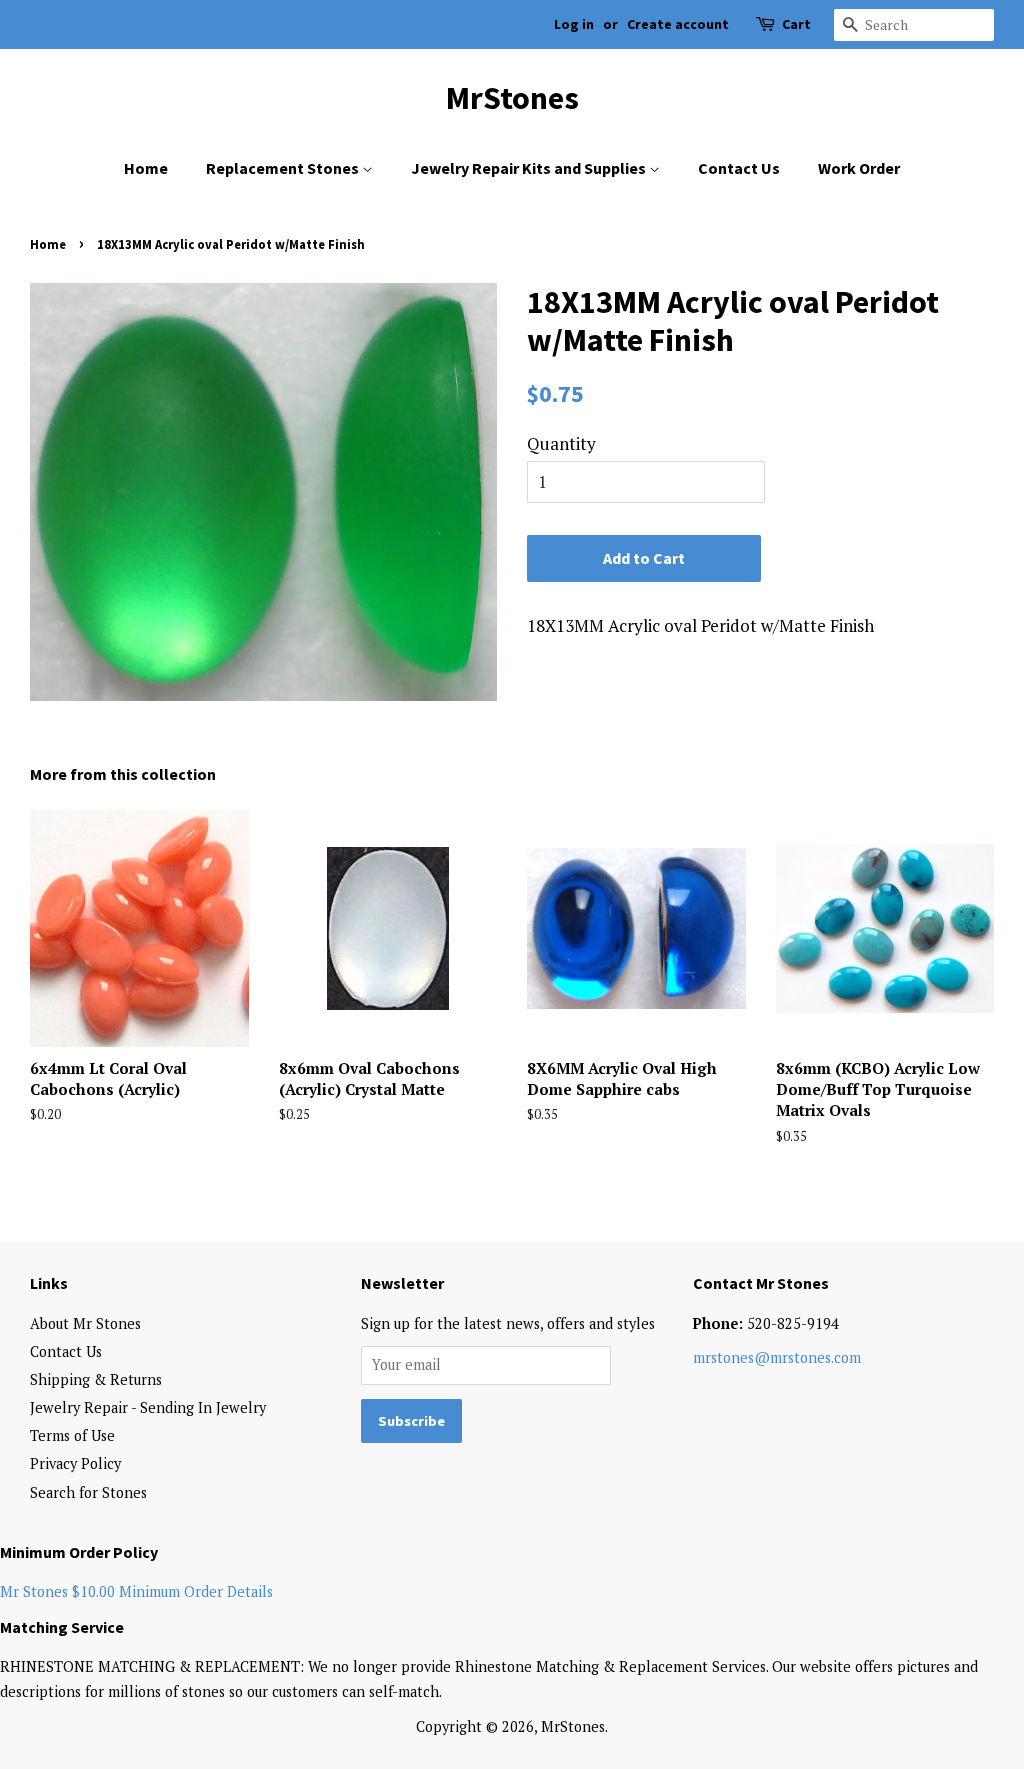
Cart (796, 24)
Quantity (561, 443)
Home (146, 168)
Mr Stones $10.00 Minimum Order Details (136, 1591)
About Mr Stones (85, 1323)
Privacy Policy (75, 1463)
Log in (574, 24)
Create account (678, 24)
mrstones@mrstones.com (777, 1357)
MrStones (512, 98)
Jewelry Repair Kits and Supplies (530, 168)
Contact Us (739, 168)
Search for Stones (88, 1492)
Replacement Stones (284, 168)
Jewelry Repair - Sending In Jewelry (148, 1407)
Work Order (859, 168)
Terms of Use (72, 1435)
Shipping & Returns (96, 1379)
